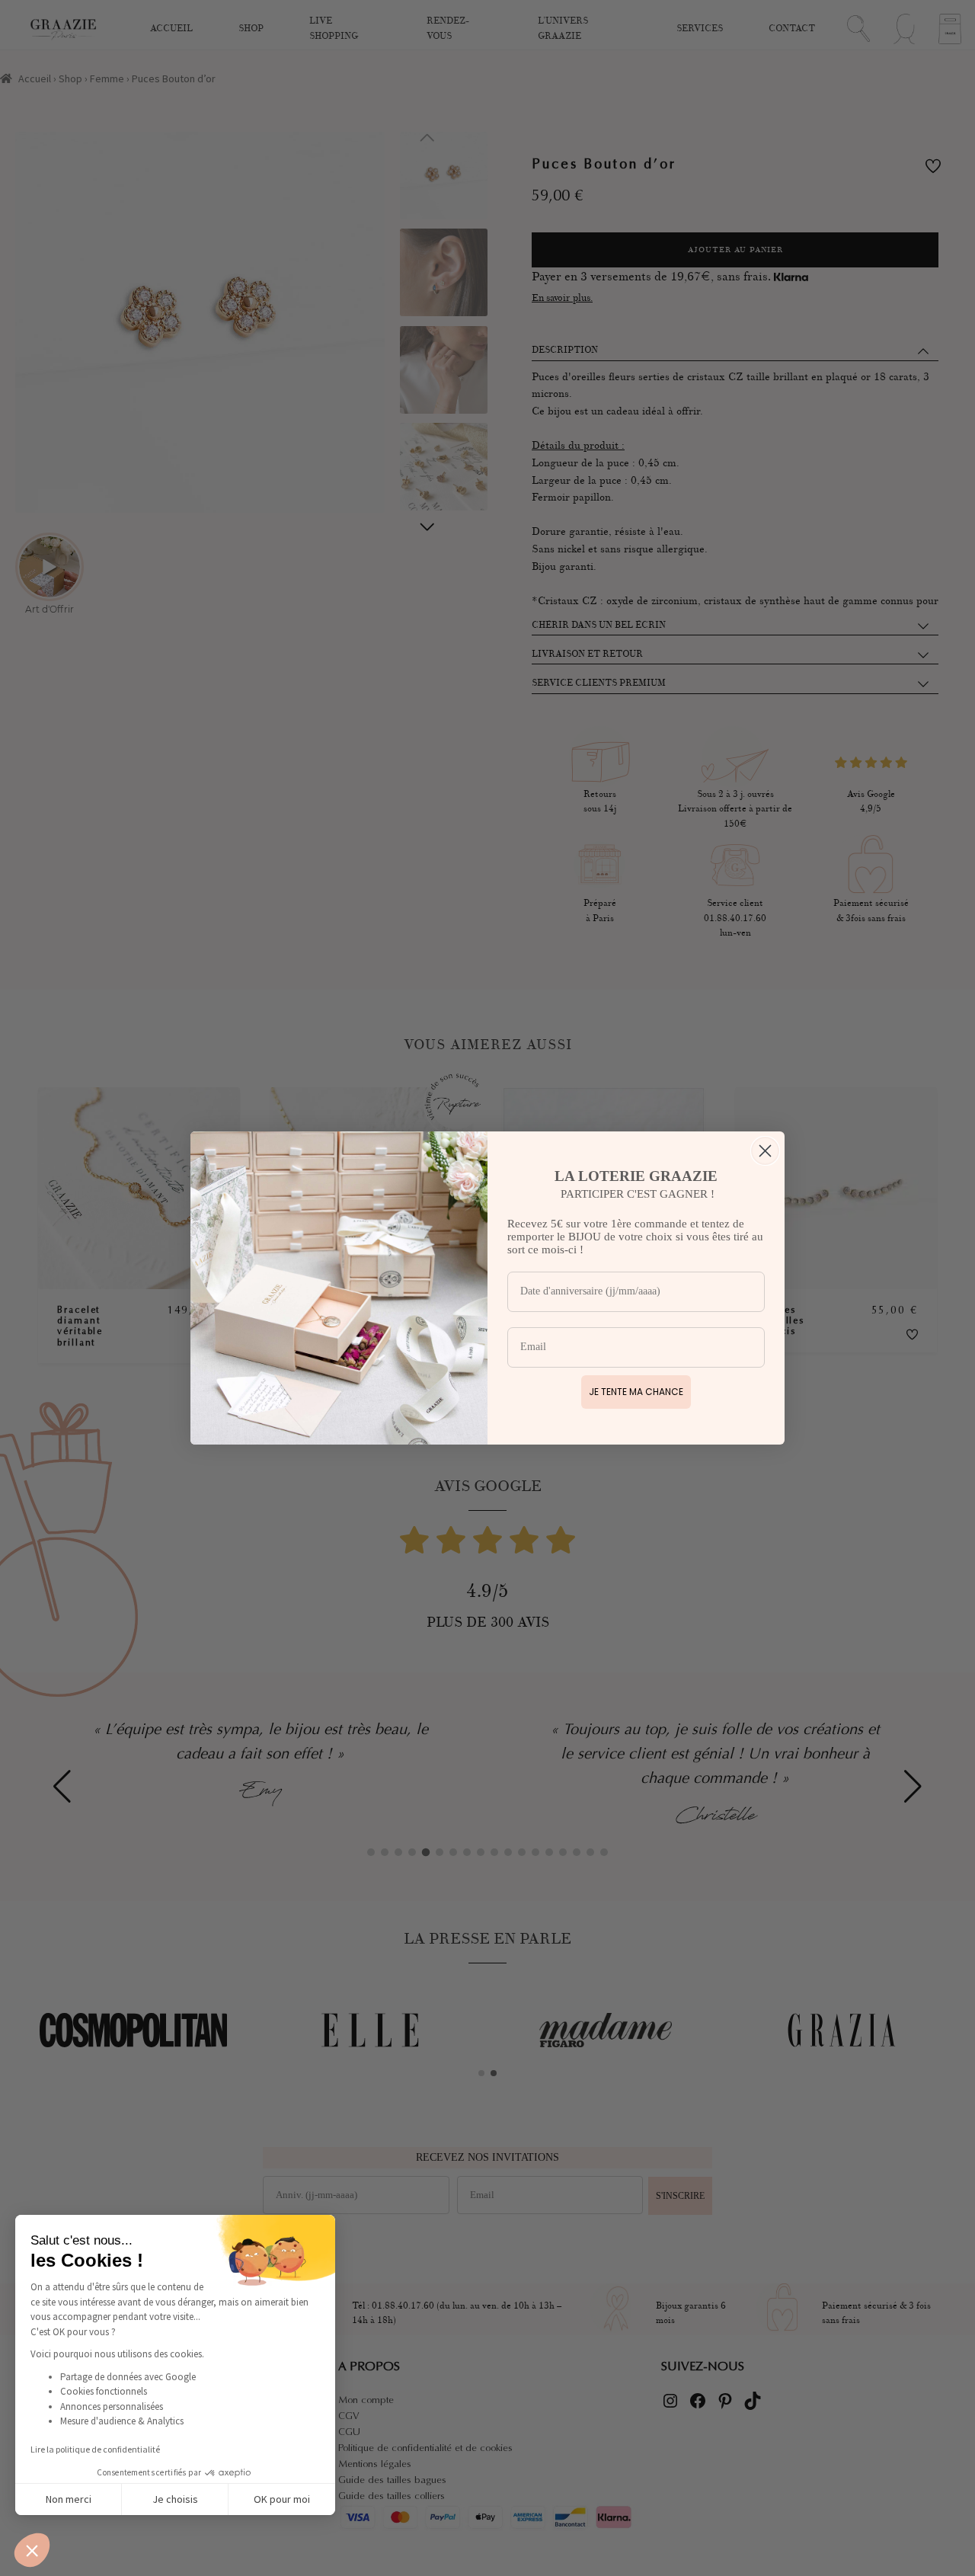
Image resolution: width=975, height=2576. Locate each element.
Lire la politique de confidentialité (95, 2449)
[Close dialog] (765, 1151)
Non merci (69, 2499)
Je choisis (175, 2499)
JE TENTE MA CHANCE (636, 1392)
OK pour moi (282, 2499)
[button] (32, 2550)
